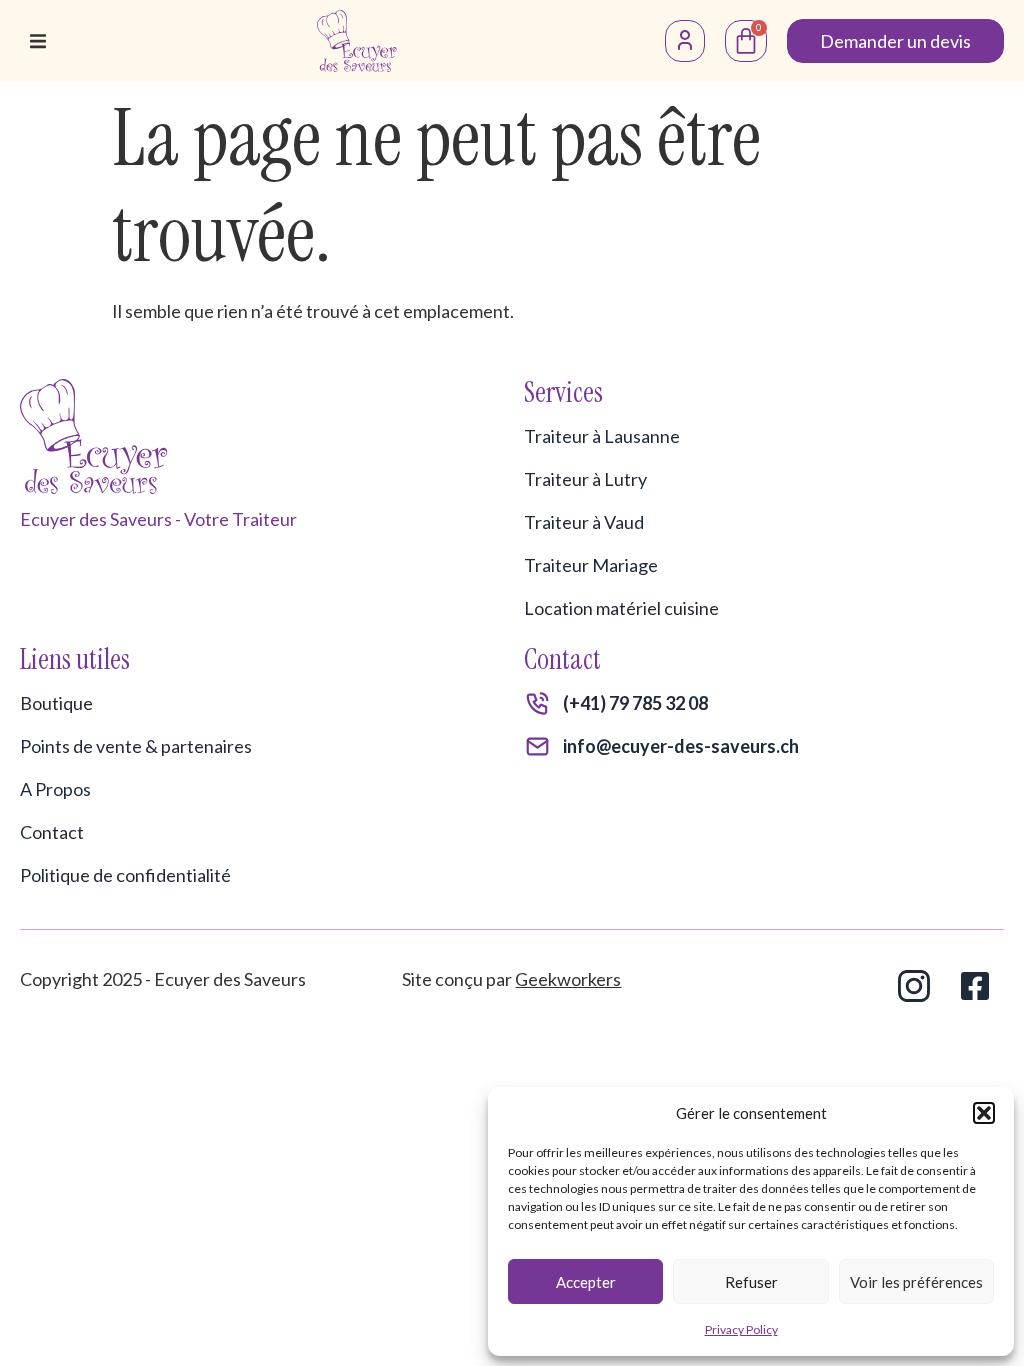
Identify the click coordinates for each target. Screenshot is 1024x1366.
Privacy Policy (741, 1329)
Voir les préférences (916, 1282)
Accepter (586, 1282)
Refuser (751, 1282)
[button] (984, 1113)
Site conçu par (511, 979)
